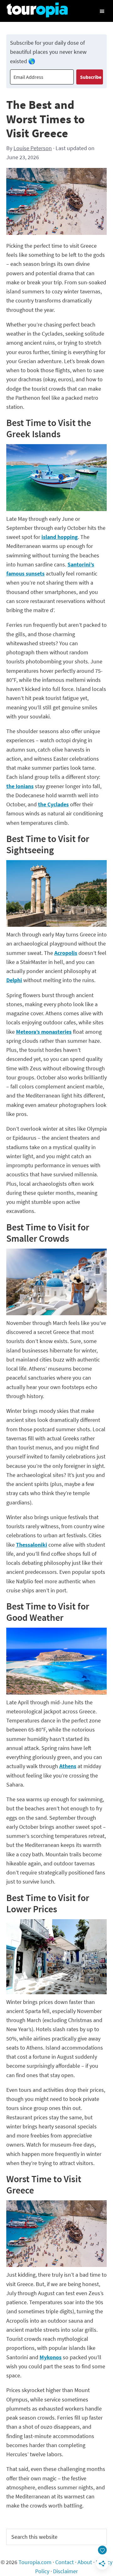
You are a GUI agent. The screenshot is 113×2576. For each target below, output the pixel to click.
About (85, 2562)
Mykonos (51, 2357)
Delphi (14, 980)
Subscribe (91, 77)
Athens (68, 1766)
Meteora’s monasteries (44, 1032)
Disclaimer (65, 2571)
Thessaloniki (32, 1545)
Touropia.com (35, 2562)
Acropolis (66, 953)
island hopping (60, 537)
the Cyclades (53, 804)
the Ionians (20, 786)
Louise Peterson (33, 148)
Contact (65, 2562)
